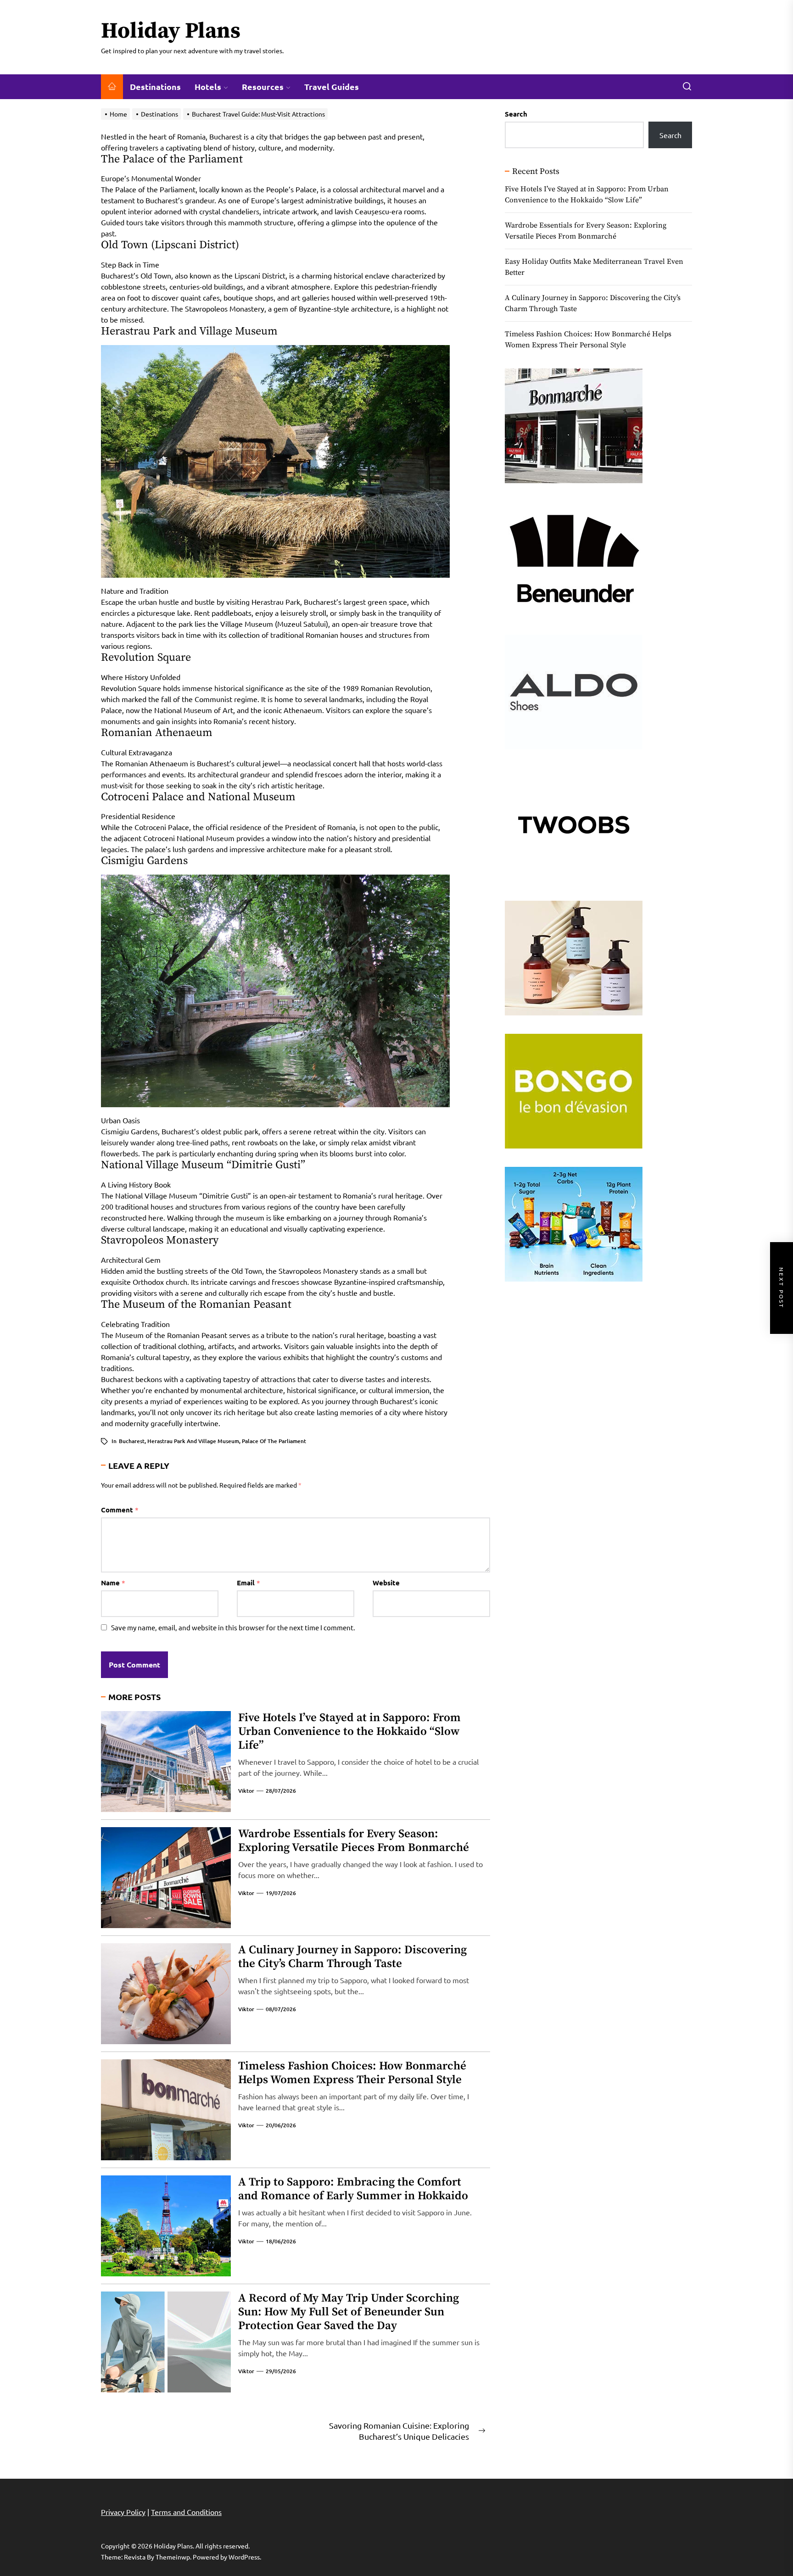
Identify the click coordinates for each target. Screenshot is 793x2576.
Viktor (246, 1791)
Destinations (155, 86)
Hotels (208, 86)
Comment (120, 1510)
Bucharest (132, 1441)
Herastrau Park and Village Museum (193, 1441)
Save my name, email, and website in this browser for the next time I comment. (233, 1627)
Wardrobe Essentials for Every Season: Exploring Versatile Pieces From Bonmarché (354, 1841)
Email (249, 1583)
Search (516, 114)
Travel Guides (332, 86)
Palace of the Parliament (274, 1441)
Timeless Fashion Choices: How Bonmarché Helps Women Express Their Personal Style (352, 2073)
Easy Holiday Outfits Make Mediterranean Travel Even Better (594, 267)
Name (113, 1583)
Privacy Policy (123, 2512)
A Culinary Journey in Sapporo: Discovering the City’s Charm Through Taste (352, 1957)
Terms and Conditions (186, 2512)
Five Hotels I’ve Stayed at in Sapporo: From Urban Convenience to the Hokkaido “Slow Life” (349, 1731)
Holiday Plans (171, 32)
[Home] (112, 87)
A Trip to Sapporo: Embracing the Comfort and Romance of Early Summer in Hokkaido (353, 2189)
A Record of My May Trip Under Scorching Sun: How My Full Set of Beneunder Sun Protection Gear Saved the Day (349, 2312)
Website (386, 1583)
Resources (263, 86)
